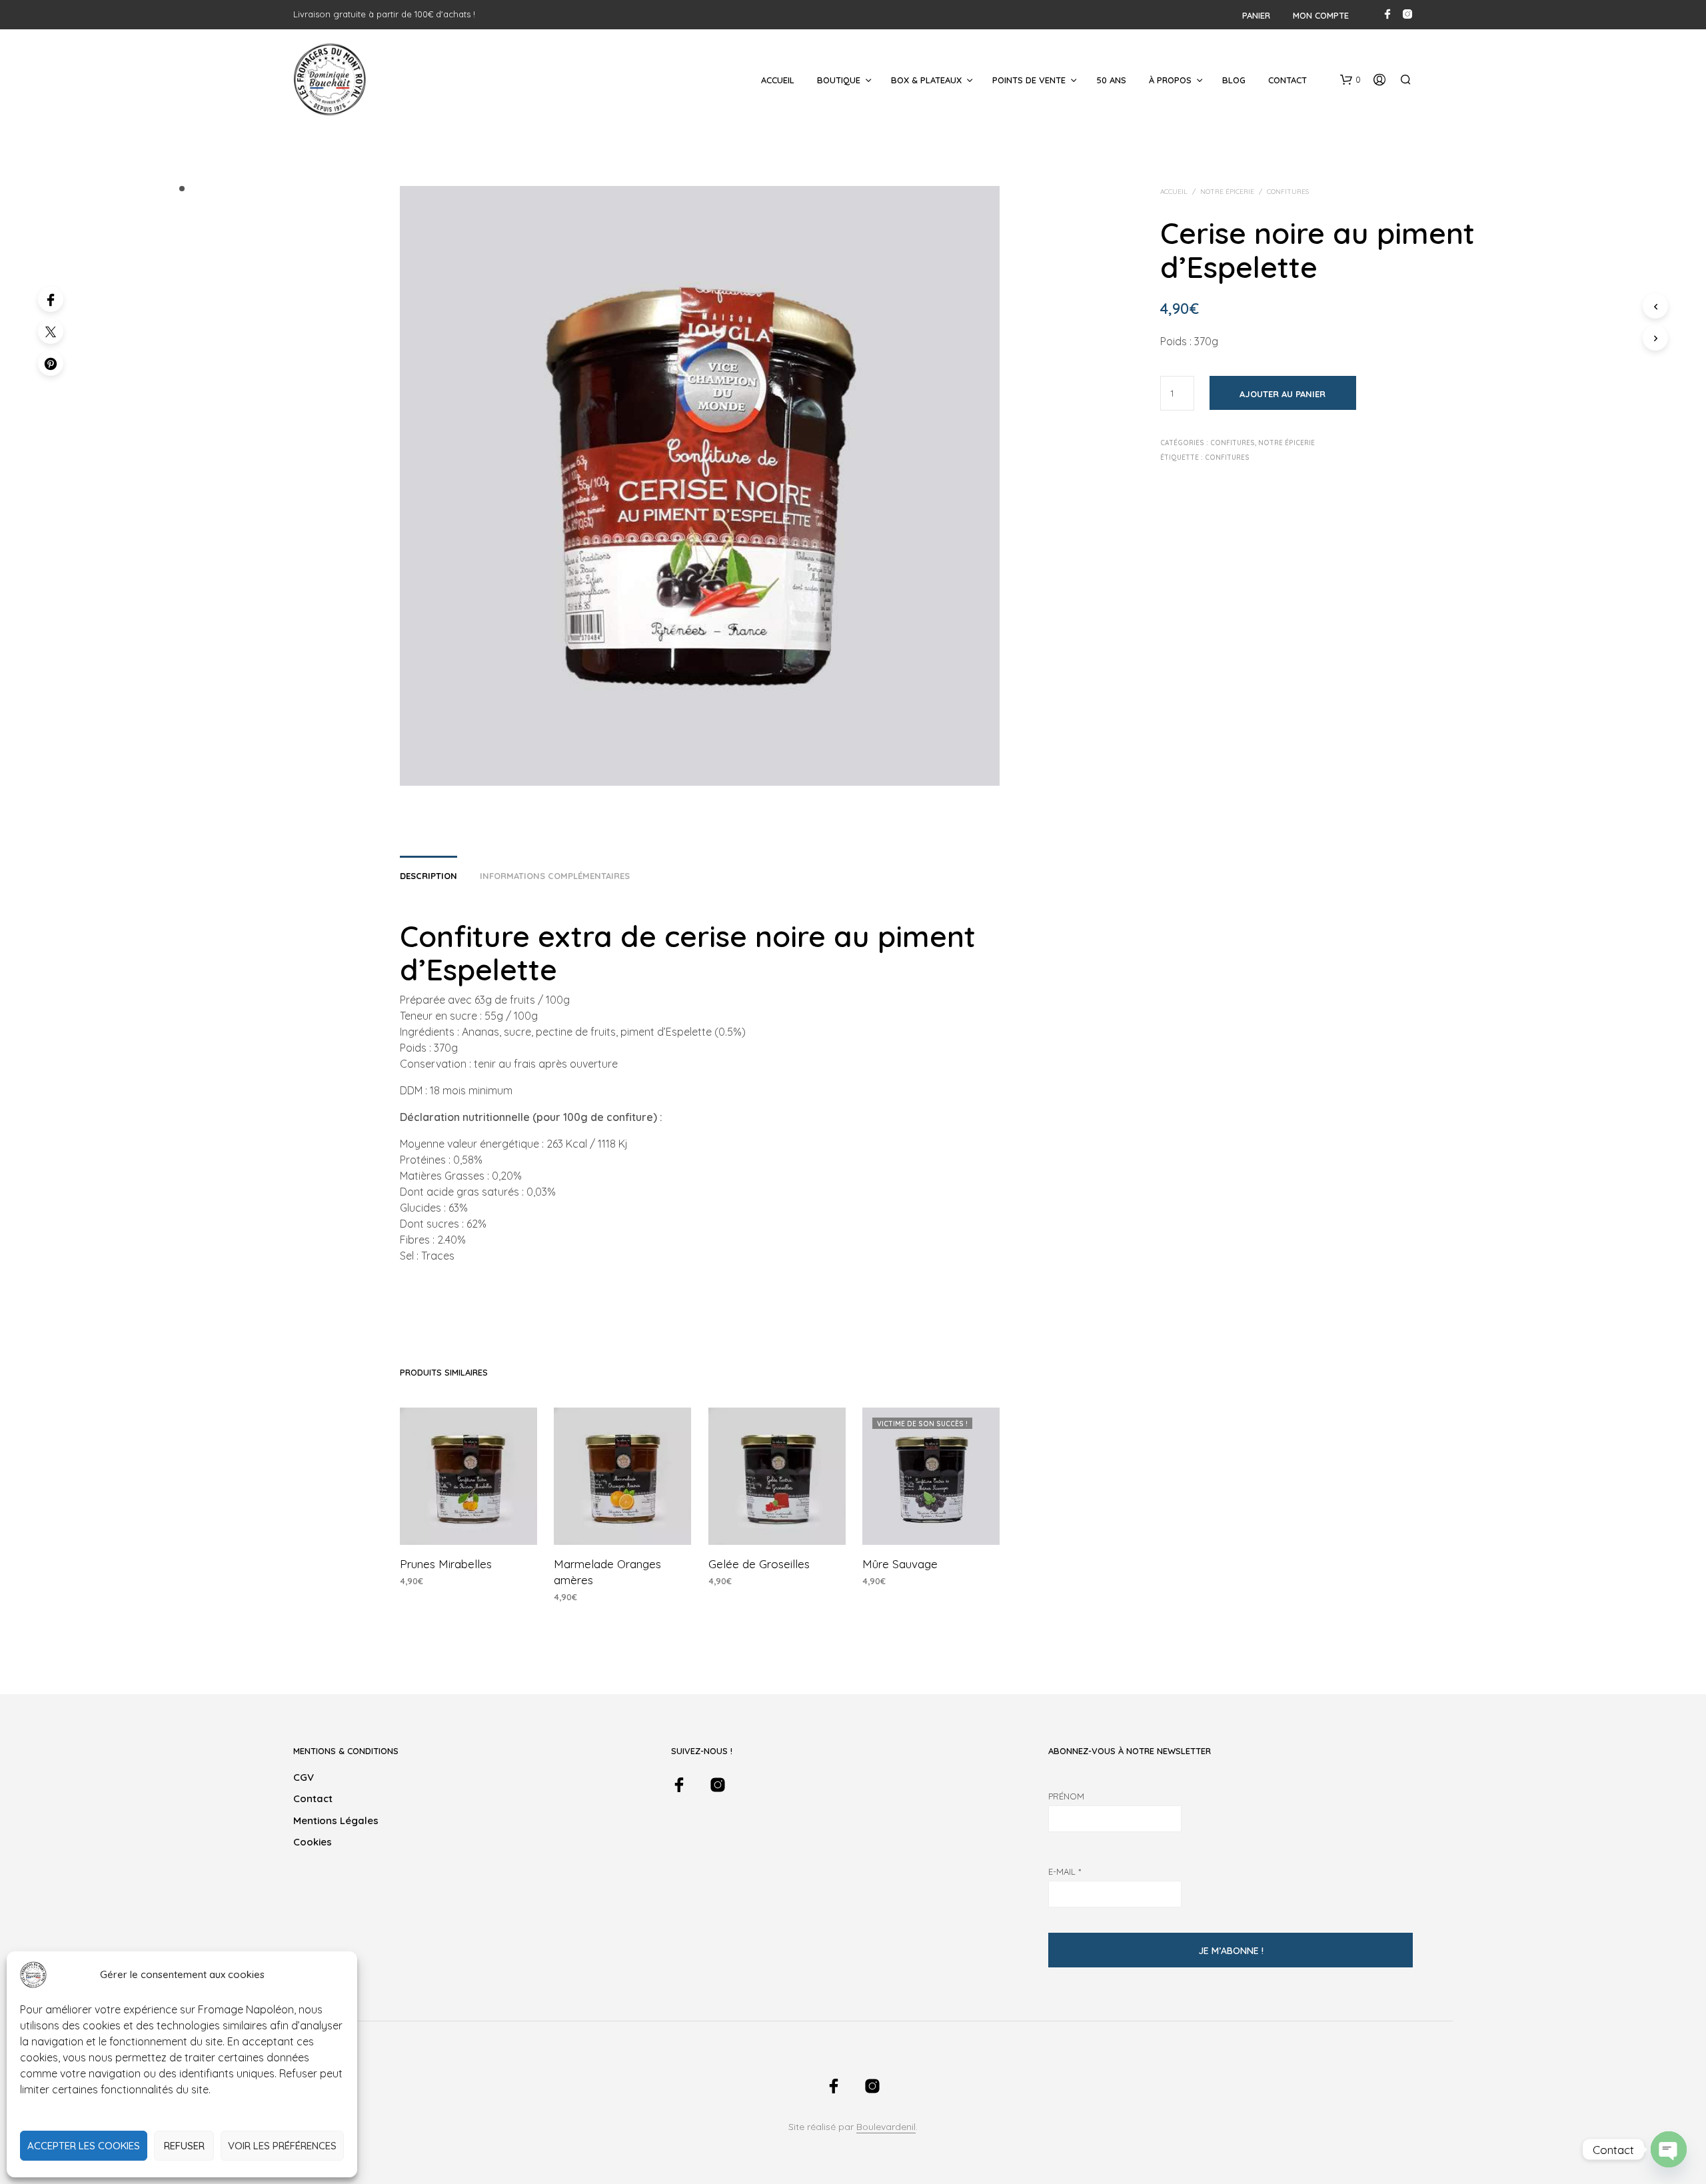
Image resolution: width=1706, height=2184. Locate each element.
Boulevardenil (886, 2127)
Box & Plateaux (926, 80)
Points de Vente (1029, 80)
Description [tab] (428, 876)
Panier (1256, 15)
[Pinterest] (51, 363)
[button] (1350, 80)
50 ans (1111, 80)
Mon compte (1321, 15)
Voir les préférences (282, 2146)
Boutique (839, 80)
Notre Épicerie (1227, 192)
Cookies (313, 1842)
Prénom (1066, 1796)
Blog (1234, 80)
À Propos (1170, 80)
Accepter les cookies (84, 2146)
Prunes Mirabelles (446, 1564)
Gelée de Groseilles (759, 1564)
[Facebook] (51, 299)
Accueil (778, 80)
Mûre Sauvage (900, 1564)
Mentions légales (336, 1820)
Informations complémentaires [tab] (555, 876)
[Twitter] (51, 331)
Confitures (1288, 192)
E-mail (1065, 1871)
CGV (304, 1777)
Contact (1287, 80)
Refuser (184, 2146)
